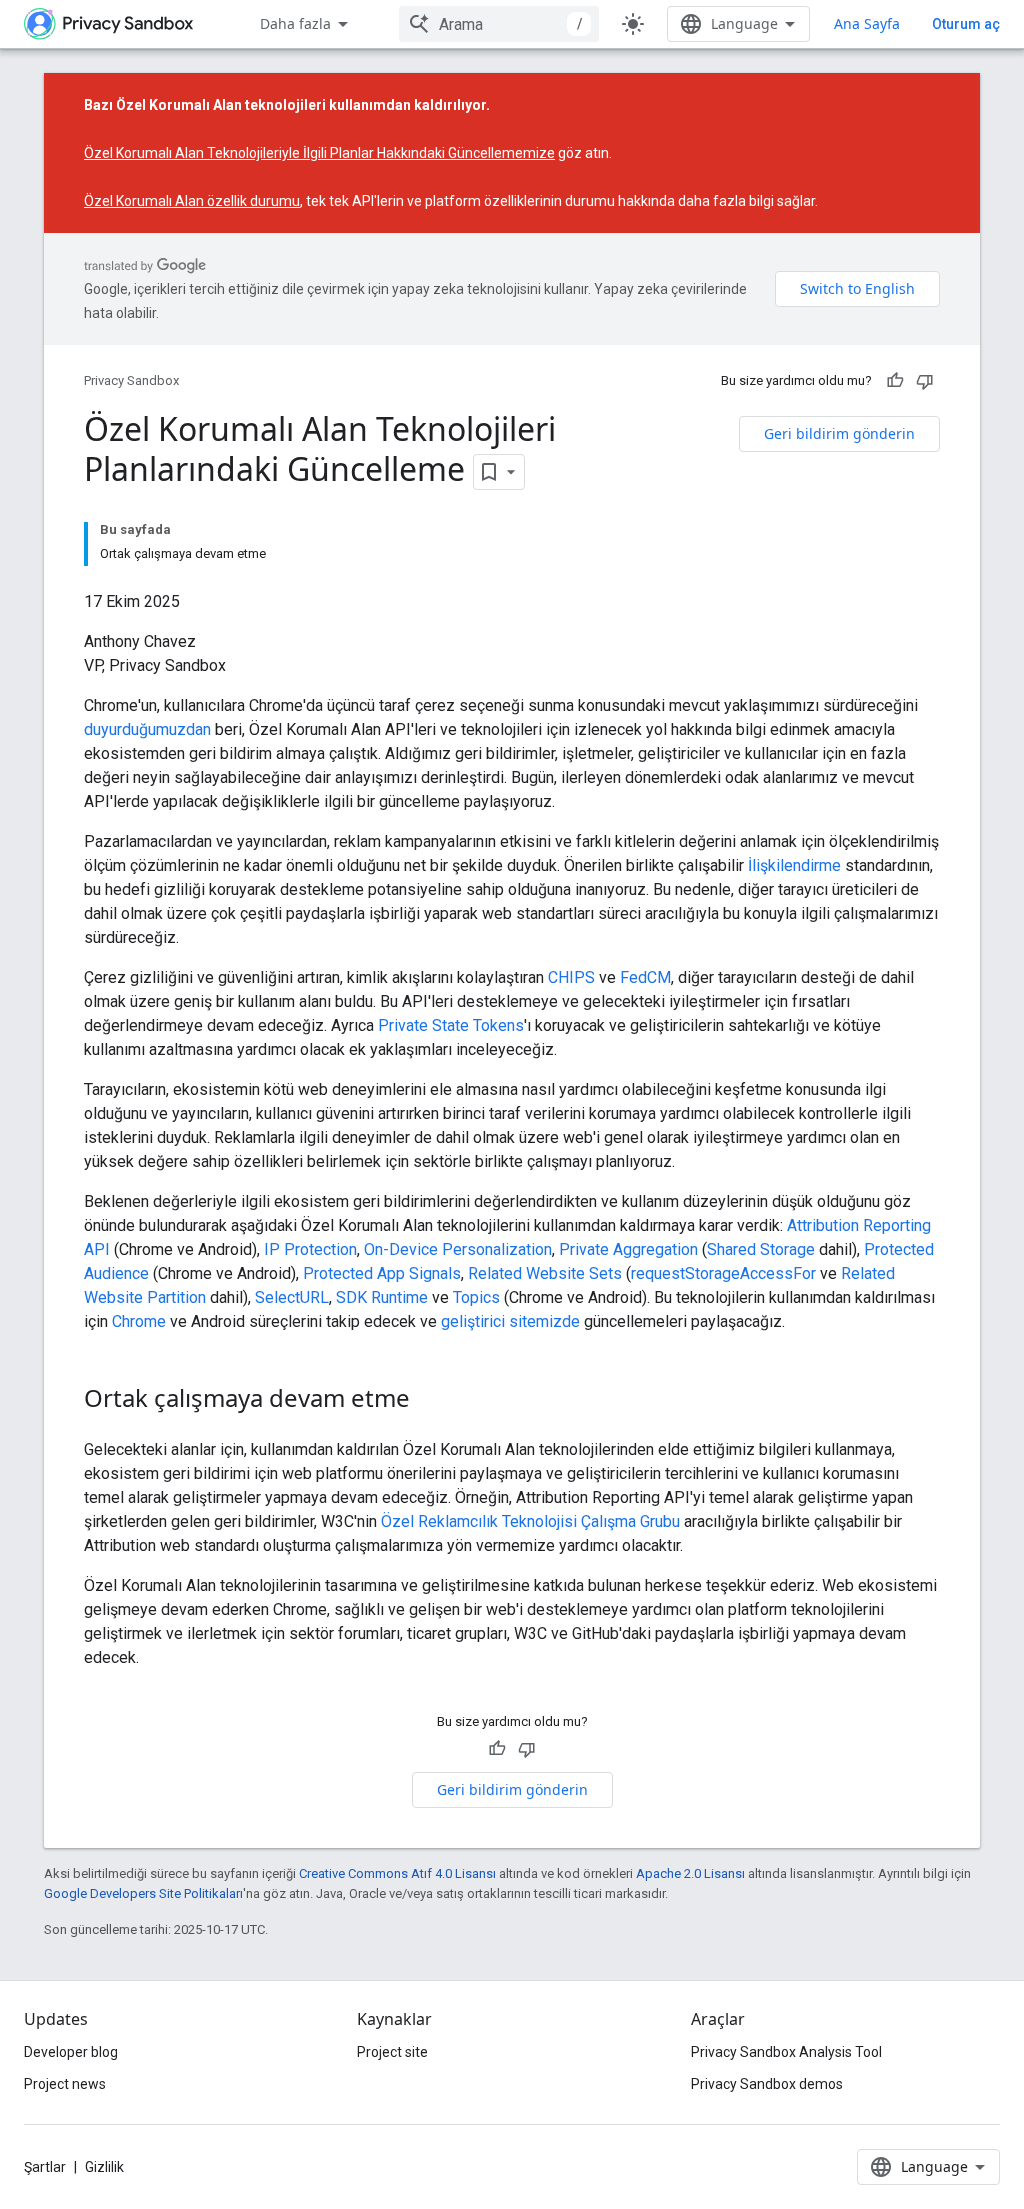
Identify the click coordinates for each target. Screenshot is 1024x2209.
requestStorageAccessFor (723, 1273)
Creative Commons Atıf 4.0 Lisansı (397, 1873)
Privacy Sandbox (131, 380)
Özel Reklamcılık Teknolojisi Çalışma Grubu (530, 1521)
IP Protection (310, 1249)
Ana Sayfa (867, 23)
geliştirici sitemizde (510, 1321)
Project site (392, 2052)
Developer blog (71, 2052)
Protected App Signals (382, 1273)
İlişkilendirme (794, 865)
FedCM (645, 977)
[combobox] (499, 24)
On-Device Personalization (458, 1249)
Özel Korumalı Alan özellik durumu (192, 201)
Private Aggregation (628, 1249)
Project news (65, 2084)
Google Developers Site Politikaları (143, 1893)
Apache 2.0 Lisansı (690, 1873)
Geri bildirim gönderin (839, 433)
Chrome (139, 1321)
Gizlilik (104, 2167)
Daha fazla (295, 23)
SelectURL (292, 1297)
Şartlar (45, 2167)
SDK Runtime (382, 1297)
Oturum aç (966, 24)
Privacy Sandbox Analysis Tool (786, 2052)
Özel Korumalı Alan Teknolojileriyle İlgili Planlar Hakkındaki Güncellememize (319, 153)
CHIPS (571, 977)
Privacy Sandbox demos (767, 2084)
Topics (476, 1297)
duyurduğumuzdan (147, 729)
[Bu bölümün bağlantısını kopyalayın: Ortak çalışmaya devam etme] (430, 1401)
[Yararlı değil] (925, 381)
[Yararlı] (895, 381)
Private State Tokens (451, 1025)
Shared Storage (761, 1249)
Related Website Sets (545, 1273)
